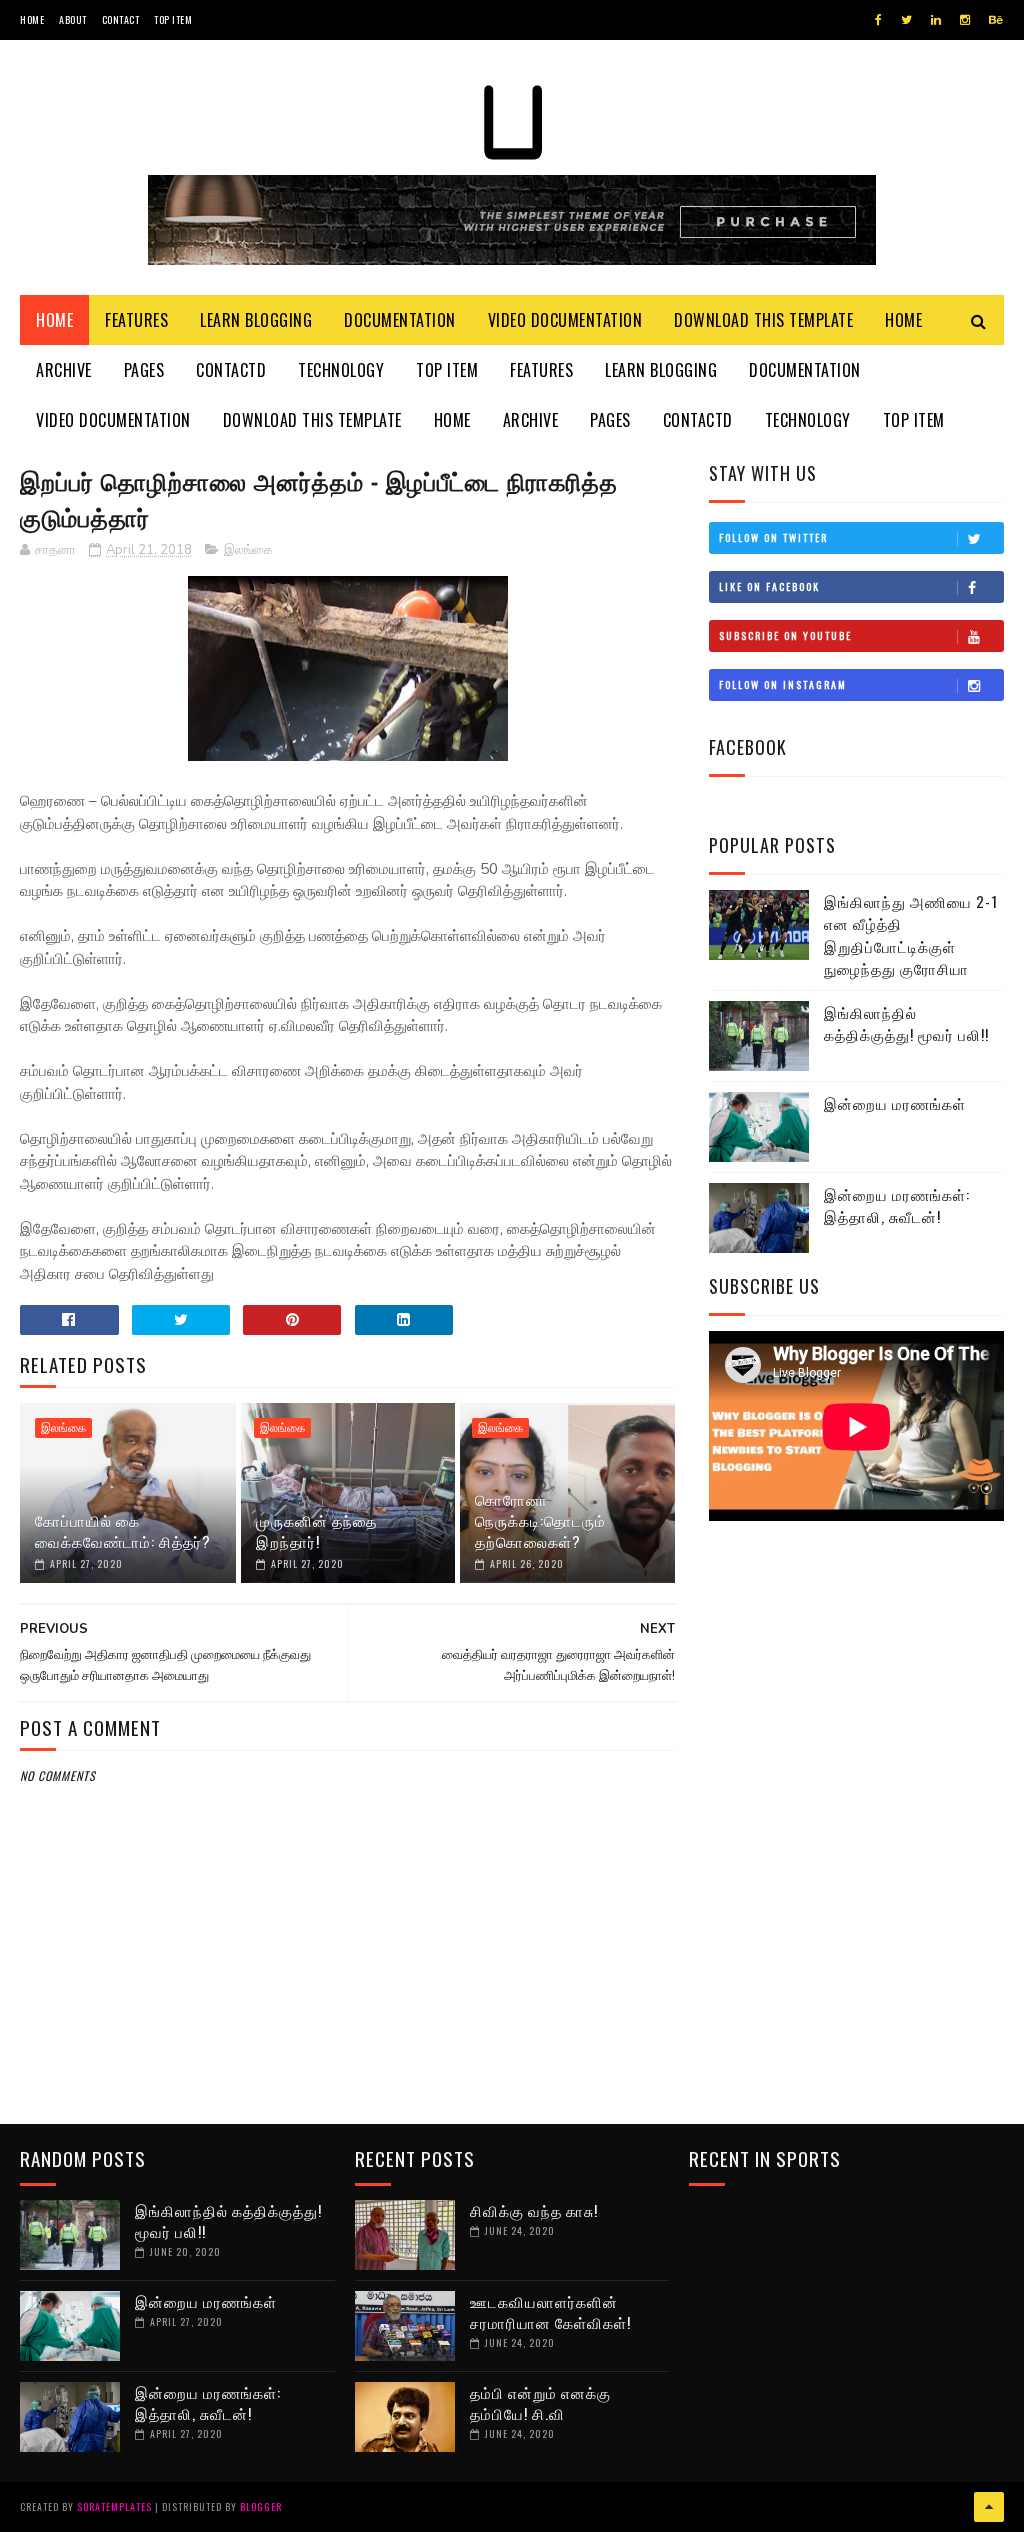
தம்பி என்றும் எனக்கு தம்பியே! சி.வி (540, 2402)
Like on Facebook (769, 586)
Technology (341, 370)
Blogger (261, 2506)
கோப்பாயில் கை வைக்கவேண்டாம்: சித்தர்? (123, 1530)
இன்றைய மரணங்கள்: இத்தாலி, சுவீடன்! (897, 1205)
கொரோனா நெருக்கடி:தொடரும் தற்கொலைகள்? (540, 1520)
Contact (121, 19)
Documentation (400, 320)
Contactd (231, 370)
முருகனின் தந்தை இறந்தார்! (316, 1530)
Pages (144, 370)
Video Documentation (565, 320)
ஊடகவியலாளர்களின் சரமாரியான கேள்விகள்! (550, 2311)
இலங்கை (248, 550)
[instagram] (965, 20)
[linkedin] (936, 20)
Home (32, 19)
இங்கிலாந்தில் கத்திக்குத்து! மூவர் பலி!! (906, 1023)
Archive (64, 370)
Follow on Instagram (783, 684)
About (73, 19)
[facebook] (878, 20)
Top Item (173, 19)
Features (136, 320)
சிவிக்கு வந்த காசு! (534, 2210)
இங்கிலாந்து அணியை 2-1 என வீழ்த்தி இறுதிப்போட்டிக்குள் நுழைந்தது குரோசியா (911, 935)
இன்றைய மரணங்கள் (895, 1103)
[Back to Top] (989, 2507)
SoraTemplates (114, 2506)
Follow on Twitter (773, 537)
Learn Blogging (256, 320)
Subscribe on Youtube (785, 635)
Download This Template (763, 320)
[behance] (996, 20)
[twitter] (906, 20)
